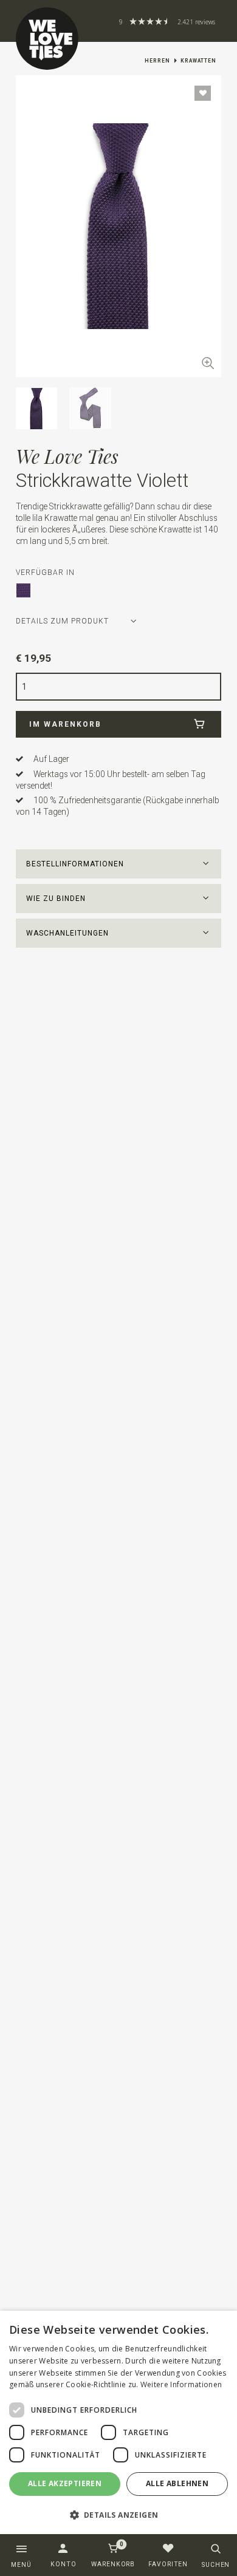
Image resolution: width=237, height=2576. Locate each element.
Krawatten (198, 61)
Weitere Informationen (181, 2384)
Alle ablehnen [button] (177, 2483)
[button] (119, 864)
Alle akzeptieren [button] (65, 2483)
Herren (157, 61)
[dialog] (118, 2423)
